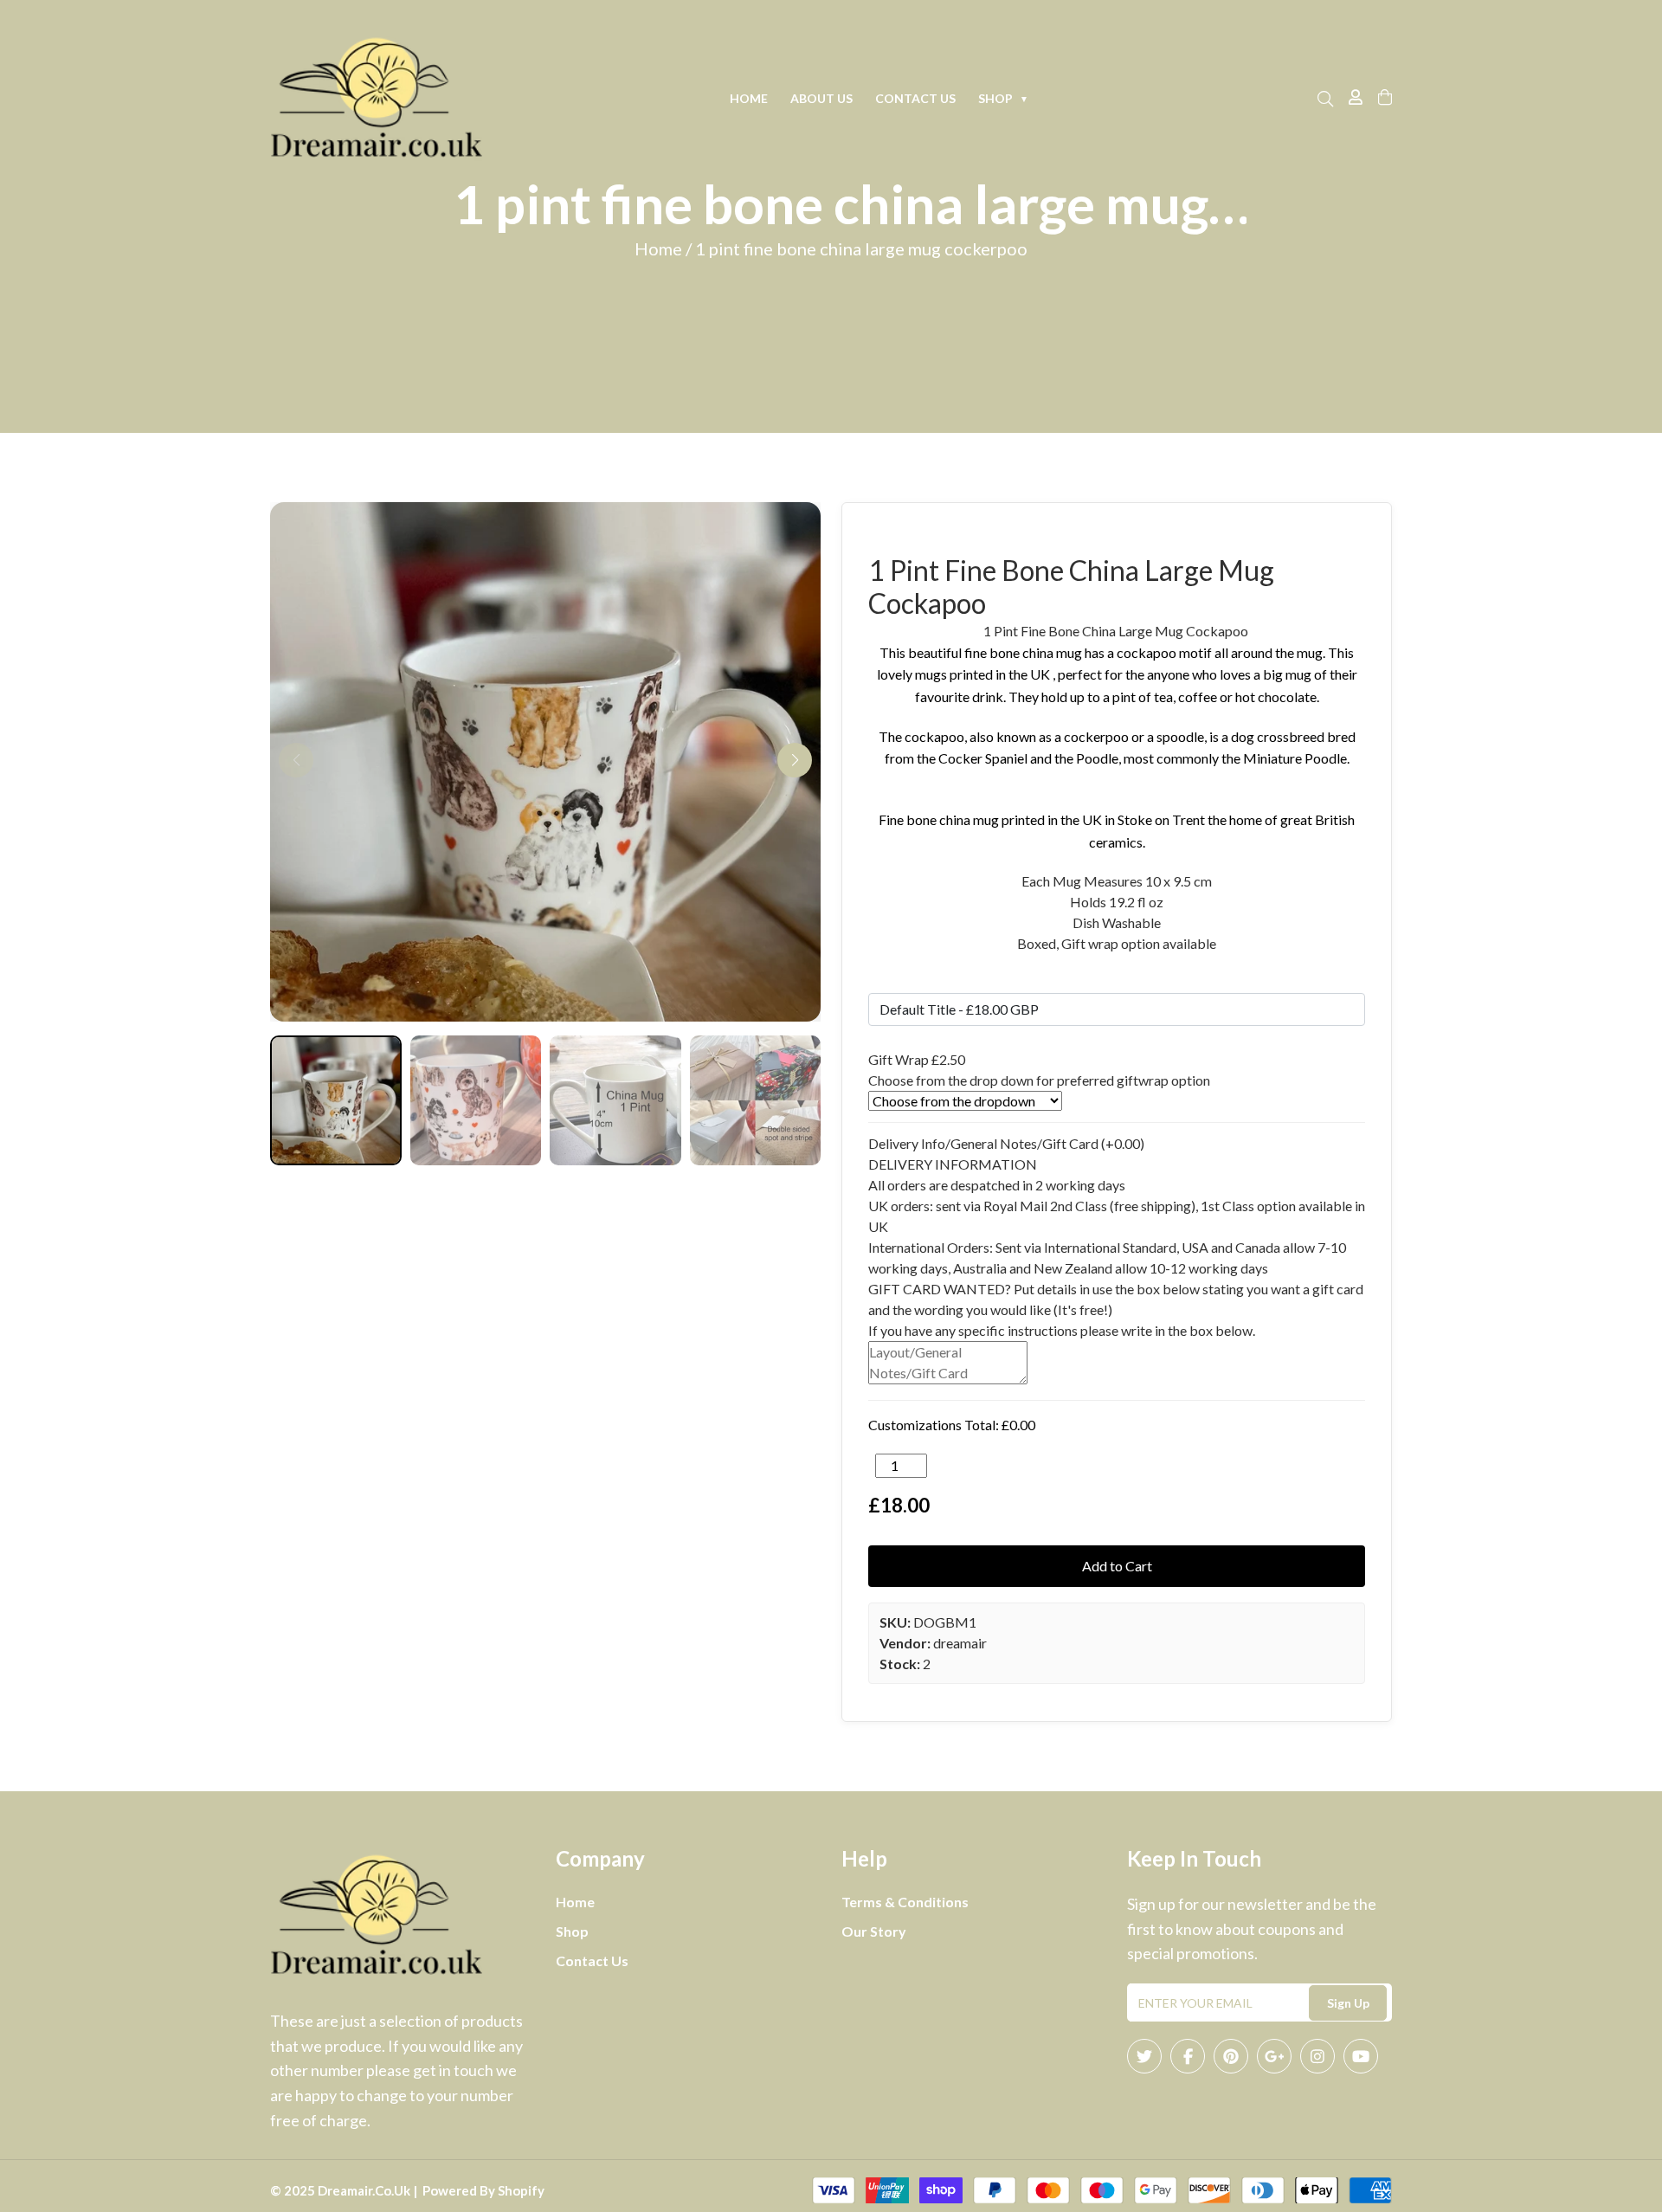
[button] (795, 760)
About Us (821, 98)
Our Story (874, 1931)
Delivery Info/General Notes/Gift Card (1006, 1143)
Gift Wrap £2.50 (917, 1059)
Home (749, 98)
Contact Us (915, 98)
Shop (1003, 98)
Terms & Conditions (905, 1902)
